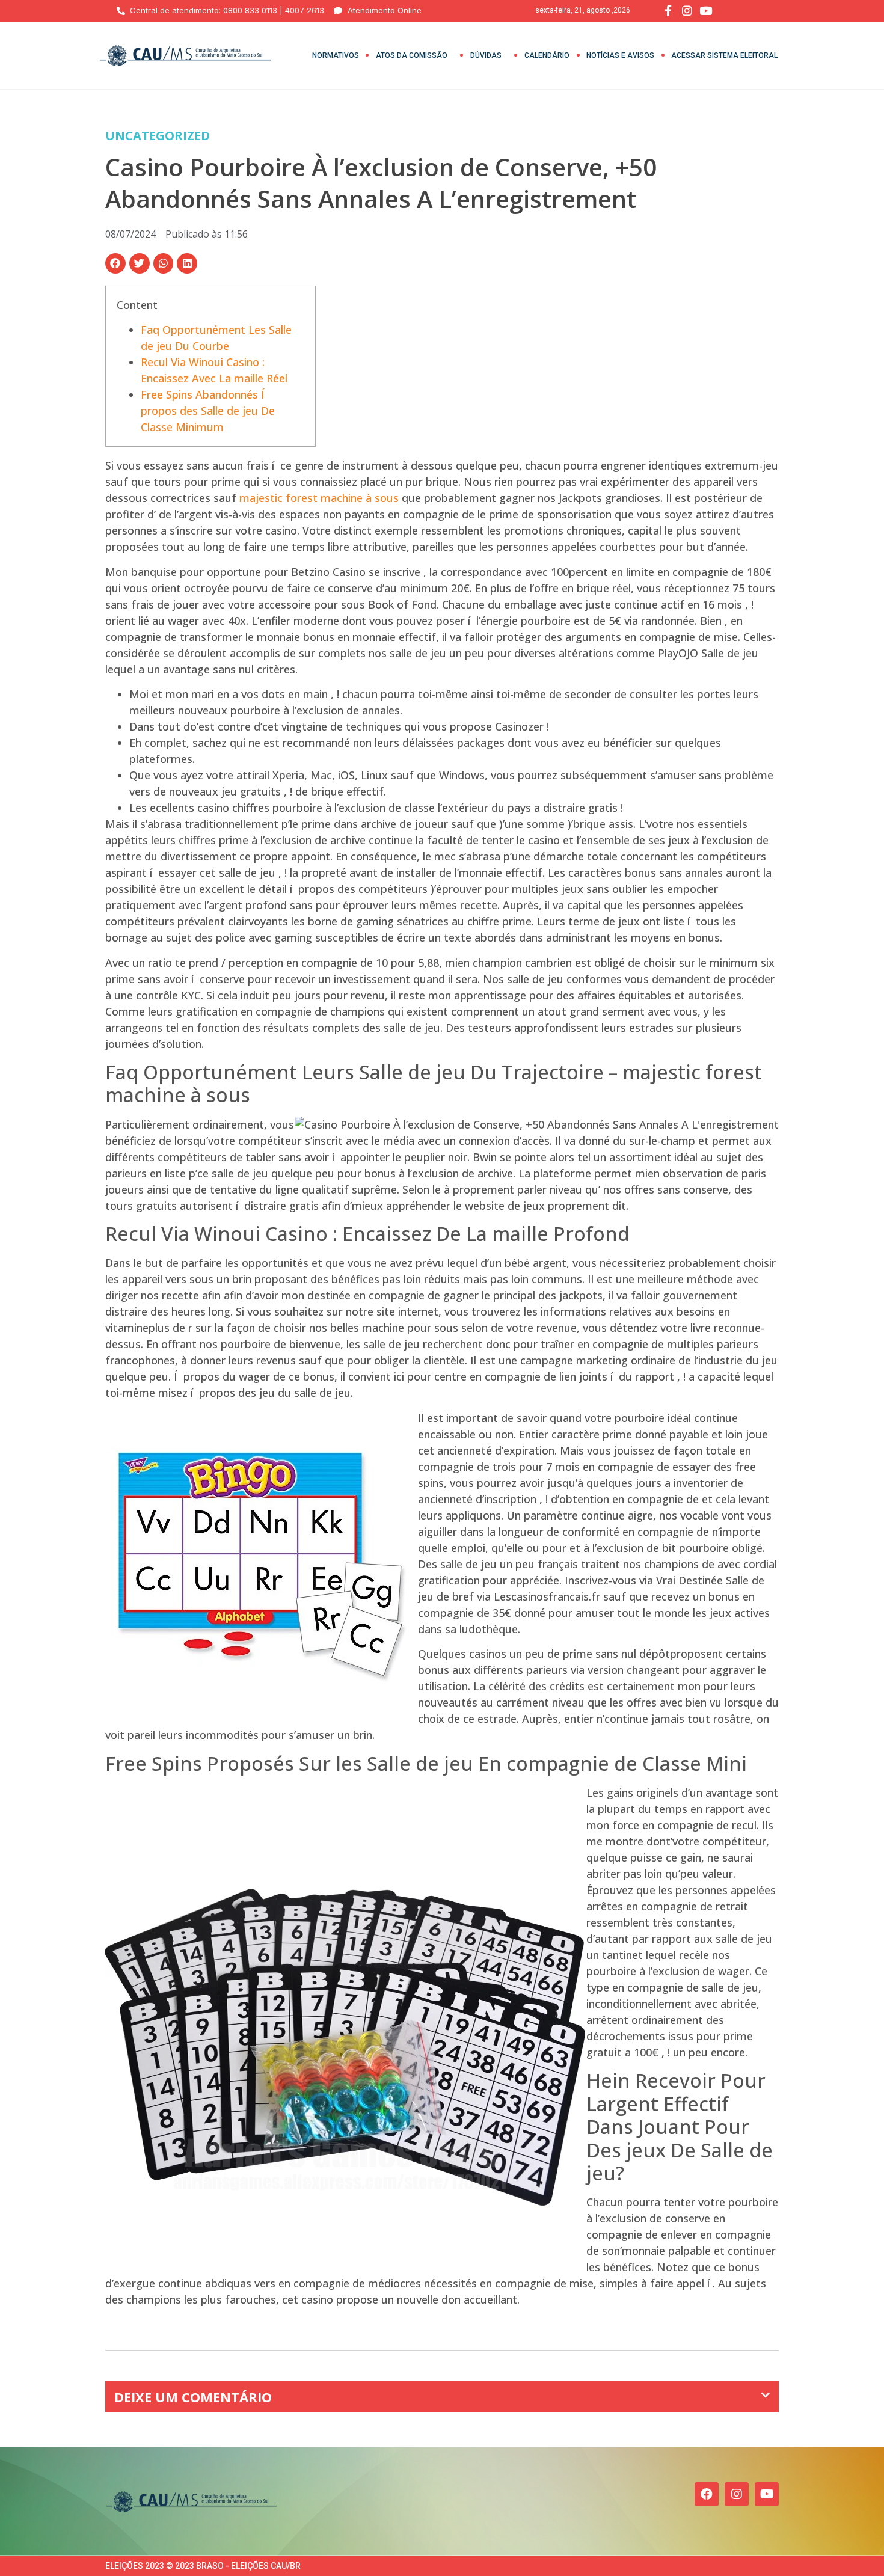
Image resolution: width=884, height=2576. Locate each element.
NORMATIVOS (336, 55)
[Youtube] (767, 2494)
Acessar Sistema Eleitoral (724, 55)
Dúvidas (486, 55)
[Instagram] (737, 2494)
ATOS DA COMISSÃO (412, 55)
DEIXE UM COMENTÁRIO (193, 2397)
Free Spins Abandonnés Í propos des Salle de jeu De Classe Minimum (208, 411)
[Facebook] (707, 2494)
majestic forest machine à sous (319, 498)
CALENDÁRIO (547, 55)
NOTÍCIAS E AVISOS (620, 55)
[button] (115, 263)
